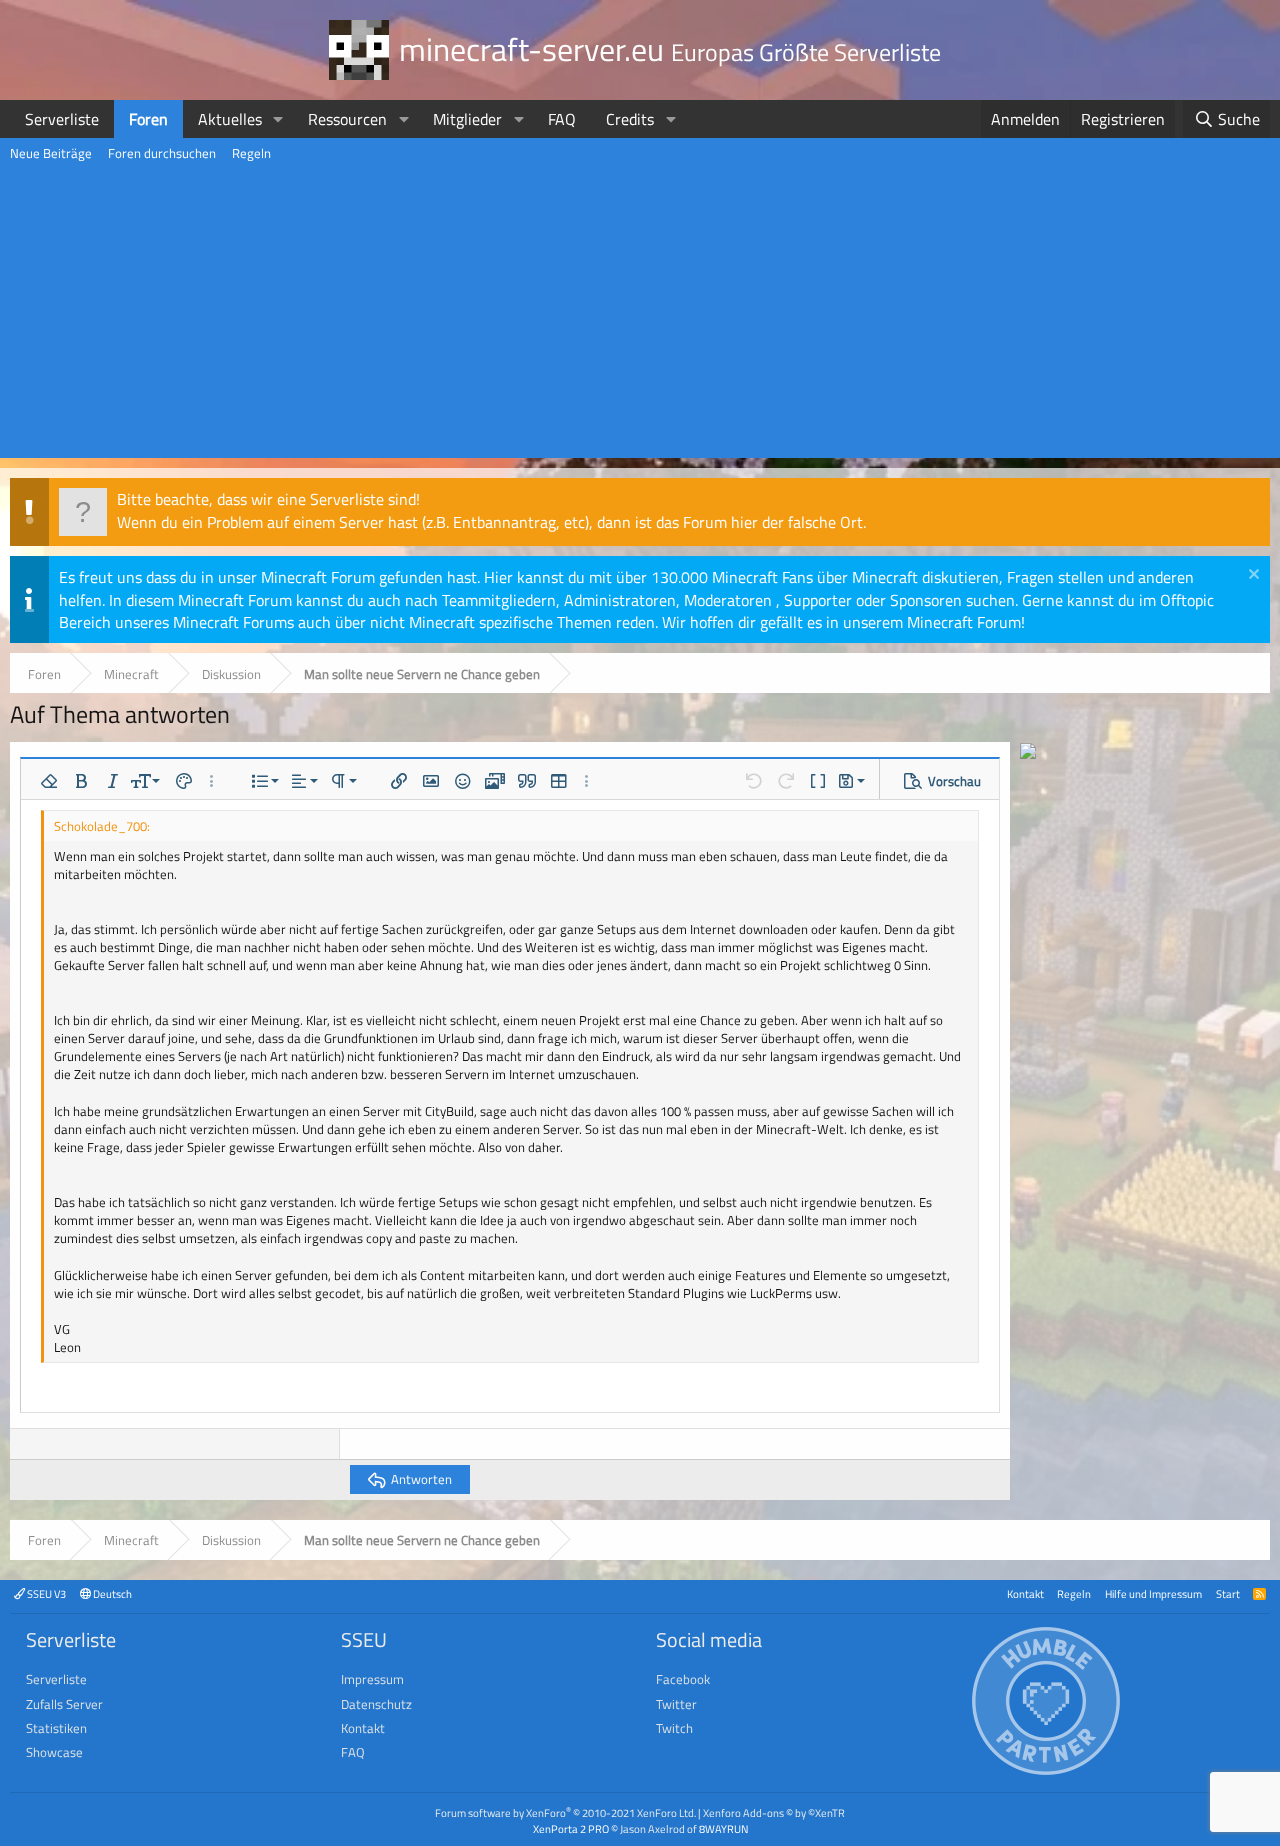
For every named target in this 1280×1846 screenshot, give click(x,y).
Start (1228, 1593)
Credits (630, 119)
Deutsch (111, 1593)
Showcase (54, 1752)
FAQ (562, 119)
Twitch (674, 1728)
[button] (278, 119)
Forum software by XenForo (565, 1812)
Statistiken (56, 1728)
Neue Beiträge (51, 153)
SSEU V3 (45, 1593)
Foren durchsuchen (162, 153)
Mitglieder (467, 119)
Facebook (683, 1679)
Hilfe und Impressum (1153, 1593)
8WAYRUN (723, 1828)
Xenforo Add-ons (774, 1812)
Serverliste (62, 119)
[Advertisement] (640, 318)
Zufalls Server (64, 1704)
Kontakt (1025, 1593)
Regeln (251, 153)
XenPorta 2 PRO (571, 1828)
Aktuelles (230, 119)
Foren (148, 119)
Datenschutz (376, 1704)
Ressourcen (347, 119)
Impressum (372, 1679)
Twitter (676, 1704)
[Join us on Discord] (1028, 753)
